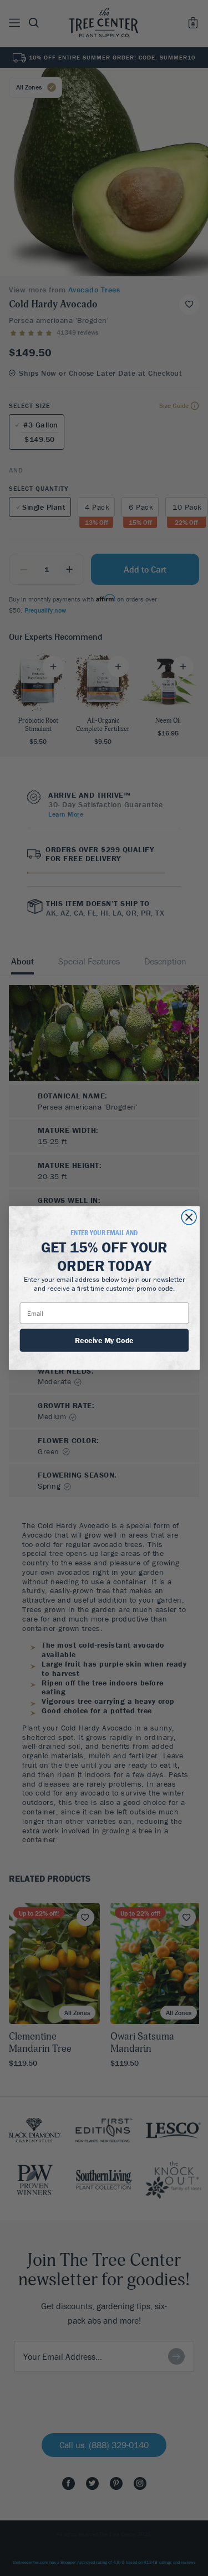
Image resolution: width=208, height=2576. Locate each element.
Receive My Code (104, 1340)
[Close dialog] (189, 1217)
